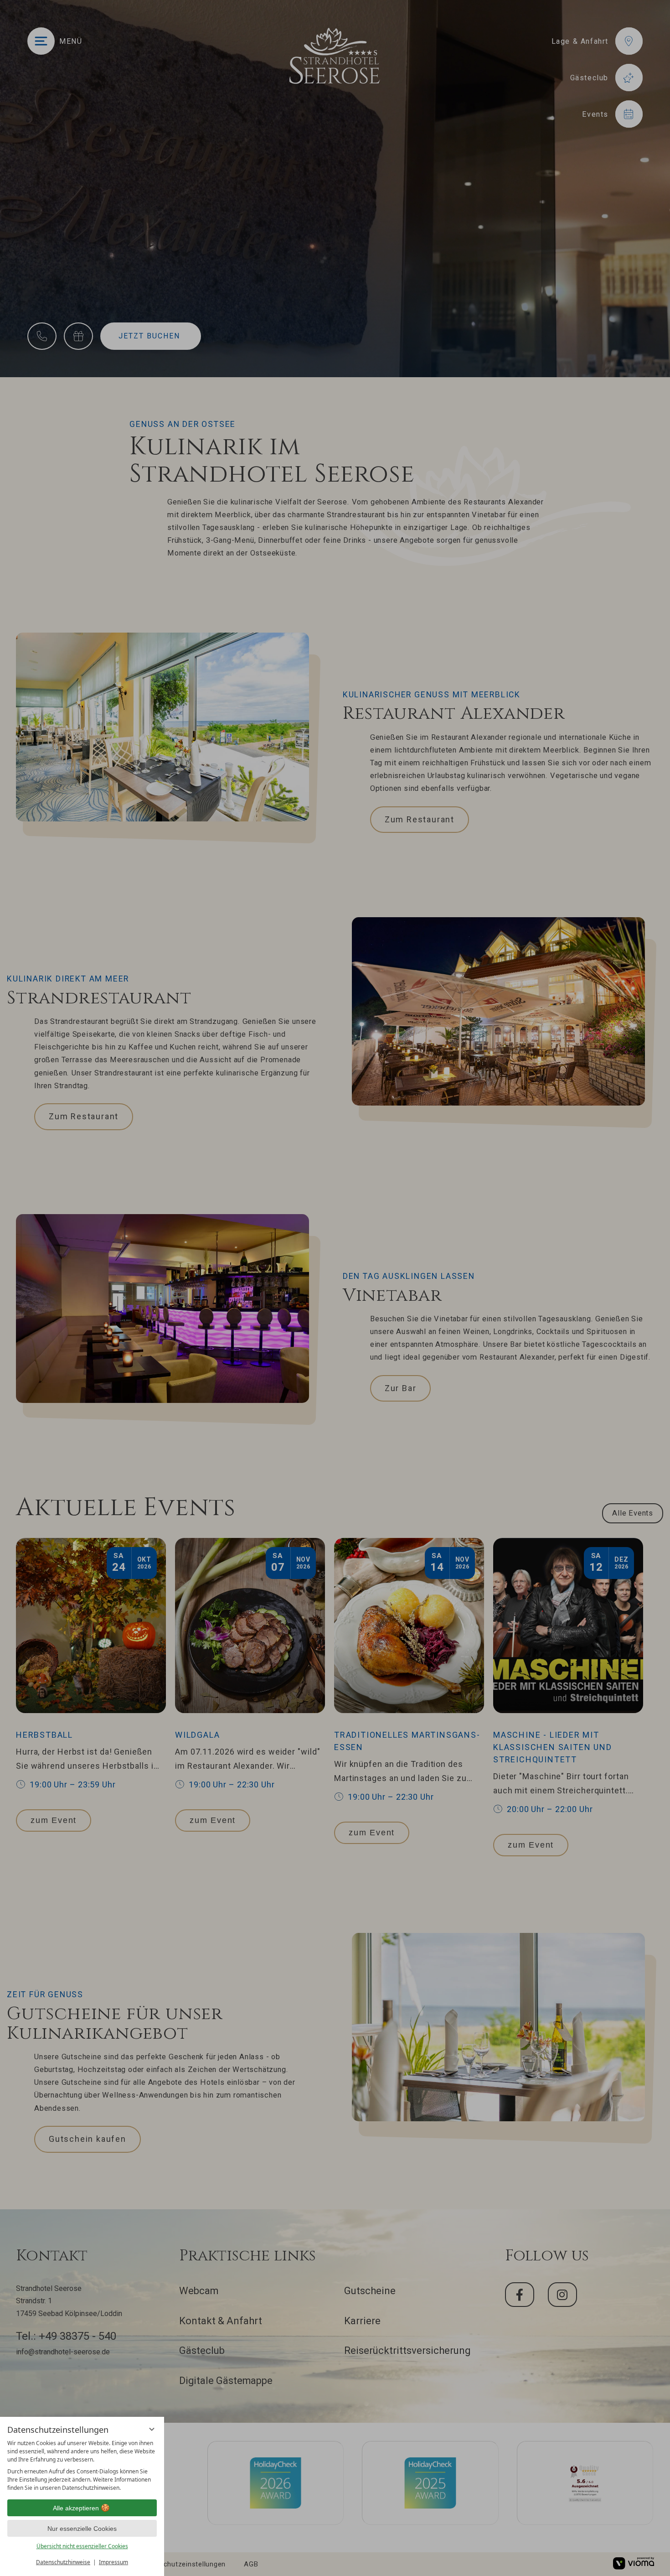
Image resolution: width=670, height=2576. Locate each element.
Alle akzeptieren (76, 2508)
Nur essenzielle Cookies (82, 2529)
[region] (82, 2466)
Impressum (113, 2562)
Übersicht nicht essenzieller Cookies (82, 2546)
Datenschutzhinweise (63, 2562)
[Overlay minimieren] (152, 2429)
